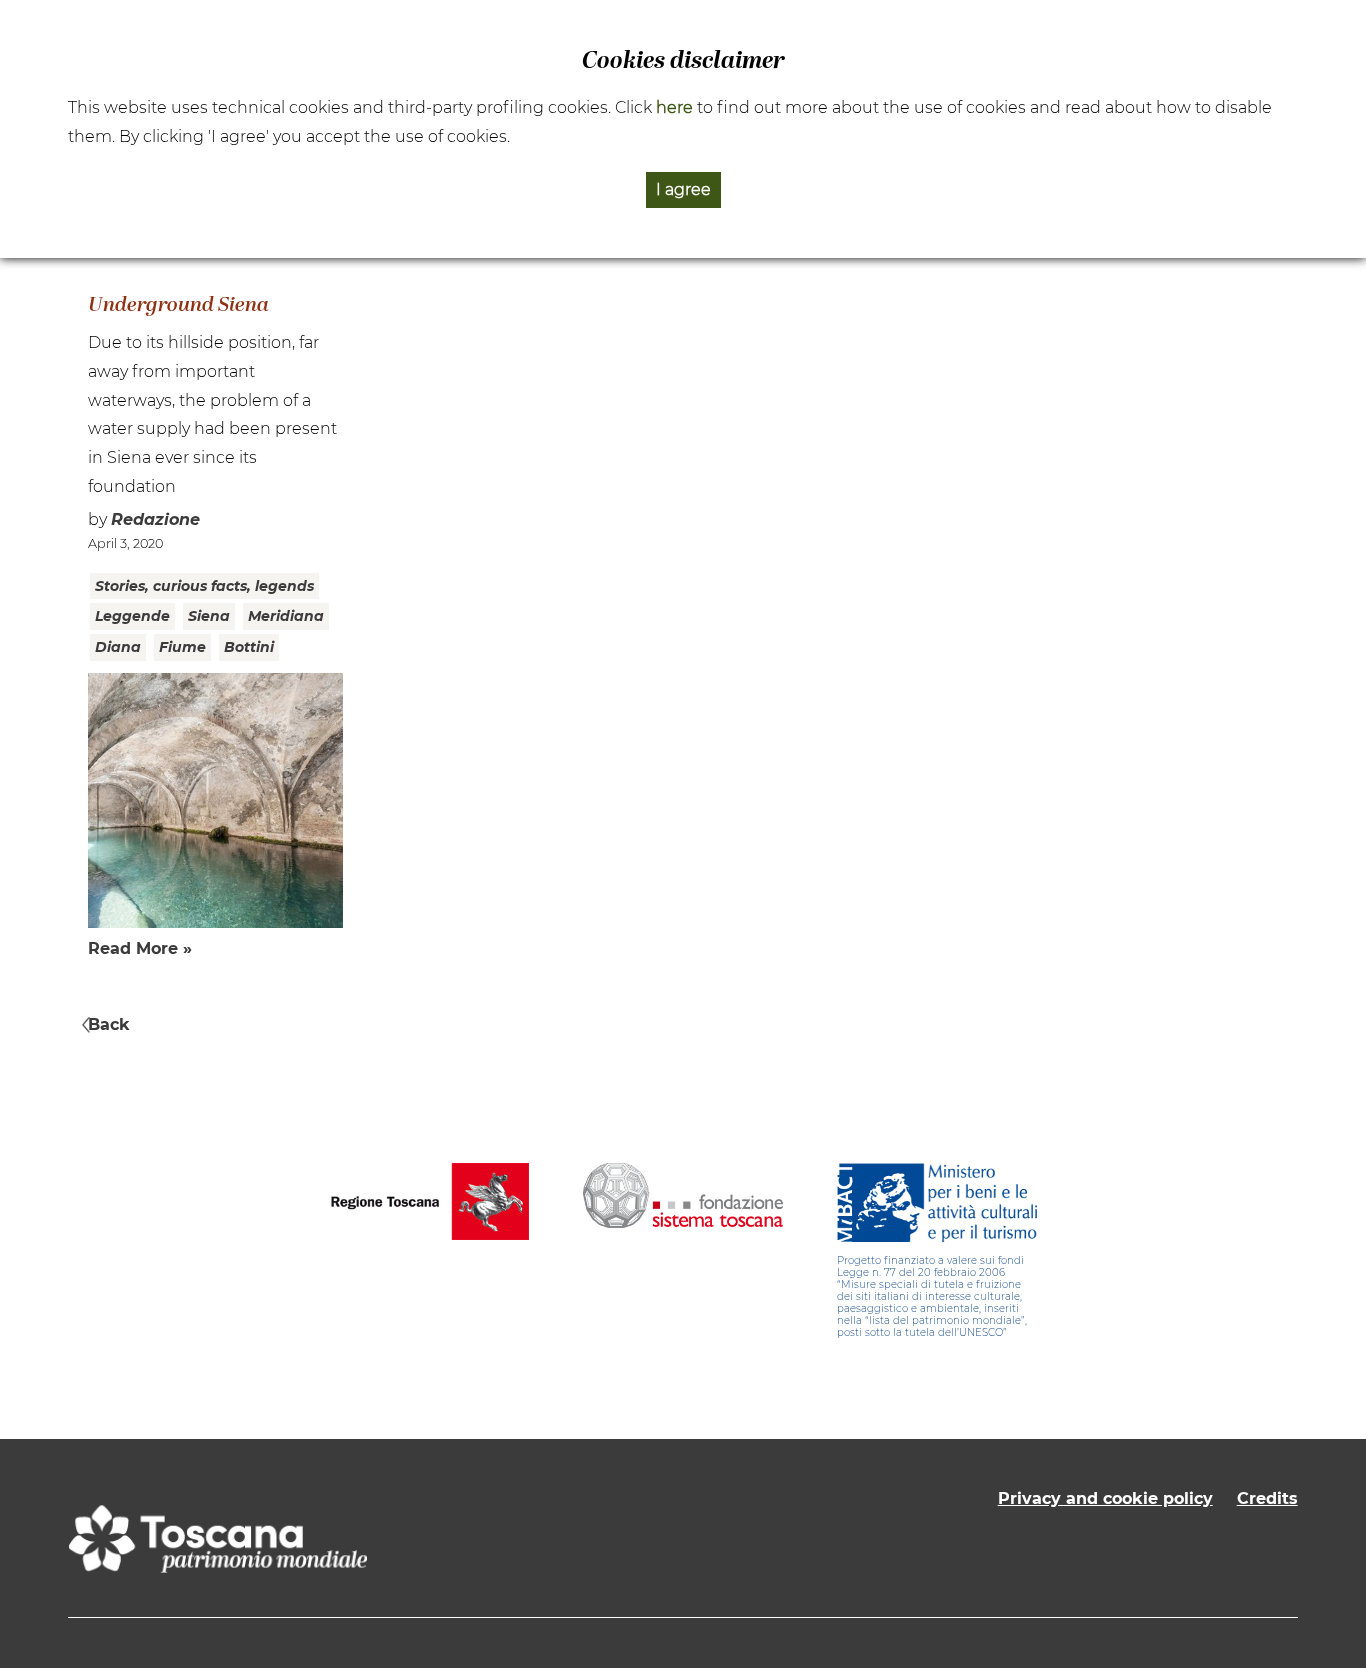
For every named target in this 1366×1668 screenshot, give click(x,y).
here (674, 107)
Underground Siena (178, 306)
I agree (683, 189)
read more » (140, 948)
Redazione (155, 519)
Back (109, 1024)
